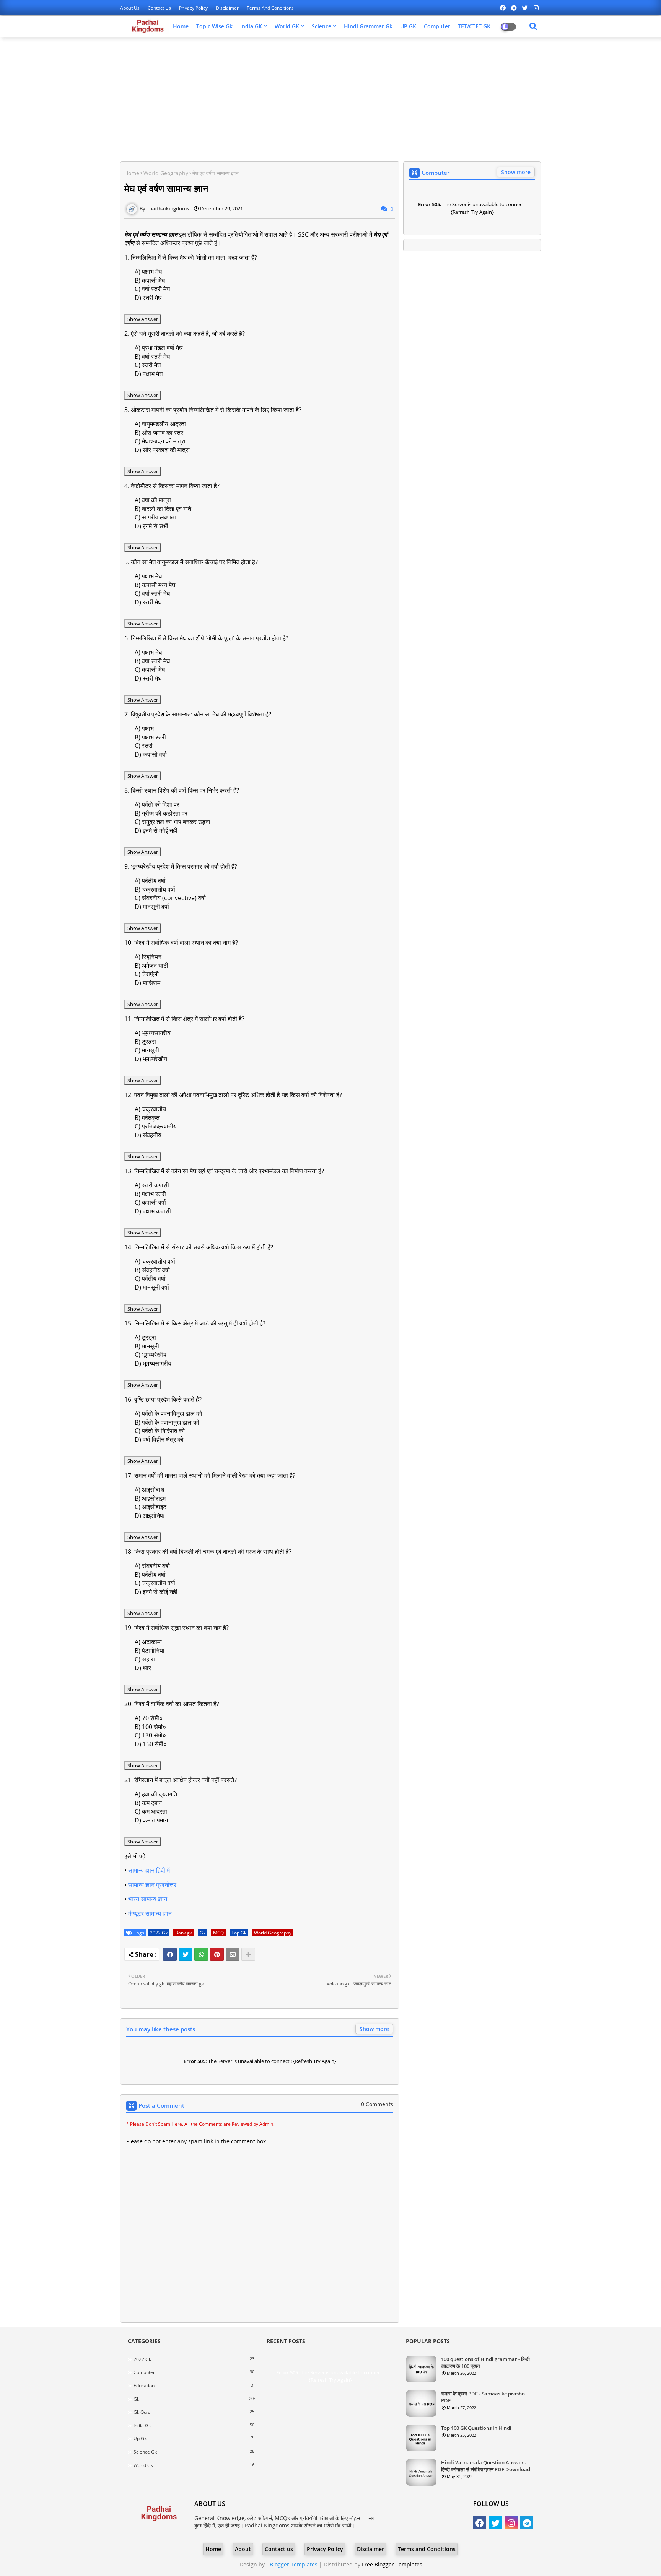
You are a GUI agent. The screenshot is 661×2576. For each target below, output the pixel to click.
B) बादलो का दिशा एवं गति (163, 509)
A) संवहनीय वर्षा (152, 1566)
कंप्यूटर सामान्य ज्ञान (151, 1913)
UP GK (408, 26)
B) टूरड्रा (145, 1042)
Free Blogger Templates (392, 2564)
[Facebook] (170, 1954)
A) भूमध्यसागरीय (153, 1033)
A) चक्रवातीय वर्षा (155, 1261)
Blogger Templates (294, 2564)
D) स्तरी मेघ (148, 298)
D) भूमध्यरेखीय (151, 1059)
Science (322, 26)
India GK (251, 26)
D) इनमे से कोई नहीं (156, 830)
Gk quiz (194, 2412)
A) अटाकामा (148, 1642)
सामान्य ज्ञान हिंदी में (149, 1870)
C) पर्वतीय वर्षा (150, 1278)
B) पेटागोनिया (150, 1651)
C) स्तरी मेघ (148, 365)
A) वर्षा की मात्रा (153, 500)
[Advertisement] (330, 98)
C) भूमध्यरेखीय (151, 1355)
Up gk (193, 2438)
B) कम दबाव (148, 1803)
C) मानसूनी (147, 1050)
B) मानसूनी (147, 1346)
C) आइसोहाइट (151, 1507)
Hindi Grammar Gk (368, 26)
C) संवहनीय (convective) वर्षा (170, 898)
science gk (194, 2452)
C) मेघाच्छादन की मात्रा (160, 441)
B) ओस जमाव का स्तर (159, 433)
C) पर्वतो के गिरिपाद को (160, 1431)
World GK (287, 26)
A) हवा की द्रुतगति (156, 1794)
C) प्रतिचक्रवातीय (156, 1126)
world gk (194, 2465)
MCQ (218, 1933)
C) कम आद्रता (151, 1811)
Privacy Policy (194, 8)
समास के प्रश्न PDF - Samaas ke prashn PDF (483, 2397)
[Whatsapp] (201, 1954)
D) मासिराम (147, 983)
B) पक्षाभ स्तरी (150, 737)
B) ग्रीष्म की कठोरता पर (161, 813)
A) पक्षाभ (144, 728)
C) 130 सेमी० (150, 1735)
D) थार (143, 1668)
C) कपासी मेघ (150, 669)
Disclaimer (228, 8)
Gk (203, 1933)
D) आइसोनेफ (150, 1516)
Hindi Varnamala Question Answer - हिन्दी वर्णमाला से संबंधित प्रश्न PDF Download (486, 2466)
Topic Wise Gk (214, 26)
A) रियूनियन (148, 957)
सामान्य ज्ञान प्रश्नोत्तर (152, 1885)
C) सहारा (145, 1659)
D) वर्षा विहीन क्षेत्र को (159, 1439)
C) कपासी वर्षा (150, 1202)
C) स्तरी (144, 746)
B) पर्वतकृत (147, 1118)
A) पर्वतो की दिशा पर (157, 804)
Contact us (160, 8)
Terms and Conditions (270, 8)
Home (181, 26)
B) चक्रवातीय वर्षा (155, 889)
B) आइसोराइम (150, 1498)
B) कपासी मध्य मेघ (155, 585)
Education (193, 2385)
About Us (130, 8)
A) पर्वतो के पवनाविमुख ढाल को (169, 1413)
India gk (194, 2425)
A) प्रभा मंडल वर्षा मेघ (159, 348)
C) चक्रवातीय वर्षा (155, 1583)
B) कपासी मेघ (150, 280)
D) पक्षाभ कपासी (153, 1211)
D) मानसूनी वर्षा (152, 907)
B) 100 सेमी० (150, 1727)
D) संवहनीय (148, 1135)
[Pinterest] (217, 1954)
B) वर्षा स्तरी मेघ (152, 357)
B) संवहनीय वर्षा (152, 1270)
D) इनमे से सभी (151, 526)
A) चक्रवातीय (150, 1109)
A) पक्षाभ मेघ (148, 272)
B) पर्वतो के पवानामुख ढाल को (167, 1422)
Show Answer (143, 319)
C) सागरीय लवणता (155, 517)
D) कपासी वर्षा (151, 754)
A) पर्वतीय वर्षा (150, 881)
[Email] (233, 1954)
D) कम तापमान (151, 1820)
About (243, 2549)
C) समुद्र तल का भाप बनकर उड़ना (173, 822)
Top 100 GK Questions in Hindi (476, 2428)
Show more (374, 2029)
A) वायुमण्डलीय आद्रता (160, 424)
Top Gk (239, 1933)
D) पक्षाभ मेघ (149, 374)
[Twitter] (186, 1954)
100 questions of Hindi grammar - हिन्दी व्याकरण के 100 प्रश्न (485, 2363)
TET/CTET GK (474, 26)
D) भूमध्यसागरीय (153, 1363)
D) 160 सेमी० (151, 1744)
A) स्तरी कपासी (152, 1185)
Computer (437, 26)
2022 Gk (159, 1933)
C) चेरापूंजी (147, 974)
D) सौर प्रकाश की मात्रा (162, 450)
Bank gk (184, 1933)
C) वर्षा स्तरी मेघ (152, 289)
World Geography (166, 173)
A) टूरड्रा (145, 1337)
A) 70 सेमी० (149, 1718)
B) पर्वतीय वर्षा (150, 1575)
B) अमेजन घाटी (151, 966)
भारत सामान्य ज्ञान (148, 1899)
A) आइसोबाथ (150, 1490)
